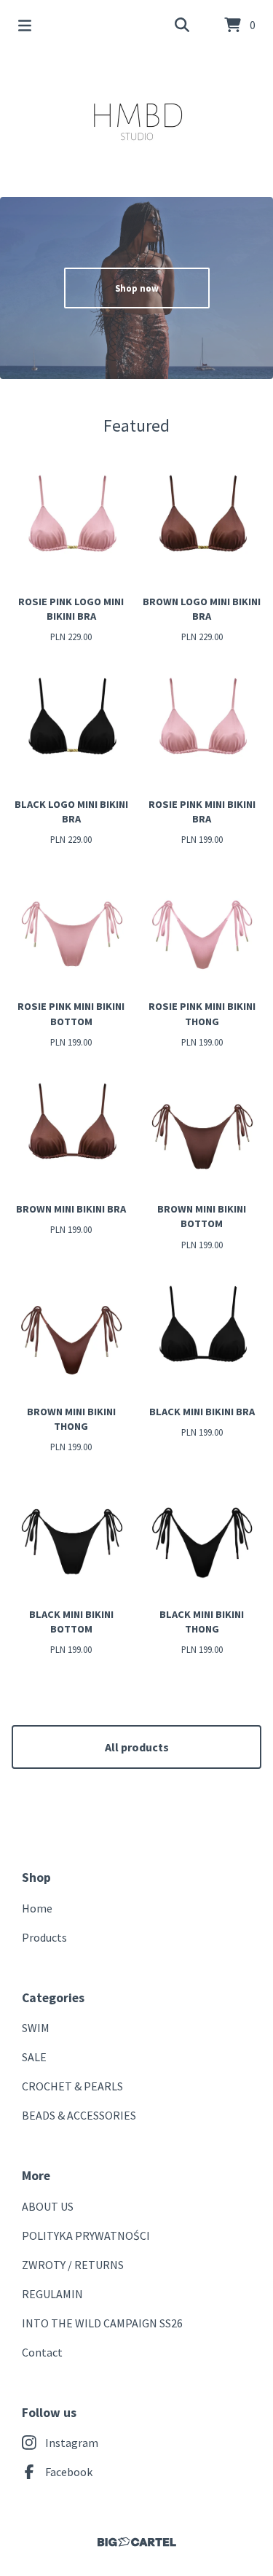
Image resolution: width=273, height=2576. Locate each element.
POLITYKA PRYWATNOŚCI (86, 2235)
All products (137, 1747)
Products (44, 1937)
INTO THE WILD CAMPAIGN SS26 (102, 2323)
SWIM (36, 2028)
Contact (42, 2352)
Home (37, 1908)
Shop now (137, 288)
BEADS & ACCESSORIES (79, 2115)
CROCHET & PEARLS (72, 2086)
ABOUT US (48, 2206)
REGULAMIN (52, 2294)
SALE (34, 2057)
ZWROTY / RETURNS (73, 2265)
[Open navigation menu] (25, 26)
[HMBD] (136, 118)
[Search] (182, 26)
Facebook (69, 2472)
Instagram (72, 2443)
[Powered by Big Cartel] (136, 2542)
